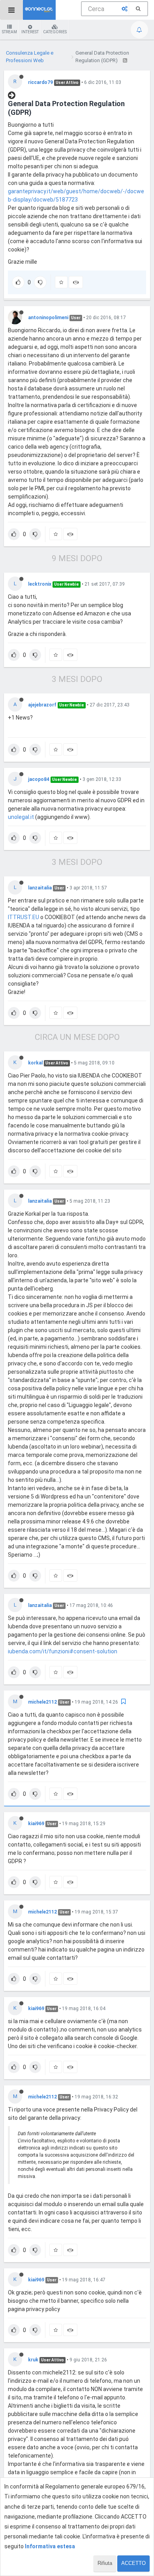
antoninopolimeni (48, 318)
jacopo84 (39, 779)
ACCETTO (133, 2563)
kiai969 (36, 1824)
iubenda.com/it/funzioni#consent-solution (63, 1651)
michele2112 (42, 1702)
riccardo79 (40, 82)
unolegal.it (21, 817)
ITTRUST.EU (23, 917)
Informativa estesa (50, 2546)
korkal (35, 1063)
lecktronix (40, 584)
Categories (55, 32)
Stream (9, 32)
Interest (30, 32)
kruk (33, 2360)
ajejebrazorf (42, 705)
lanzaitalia (40, 888)
